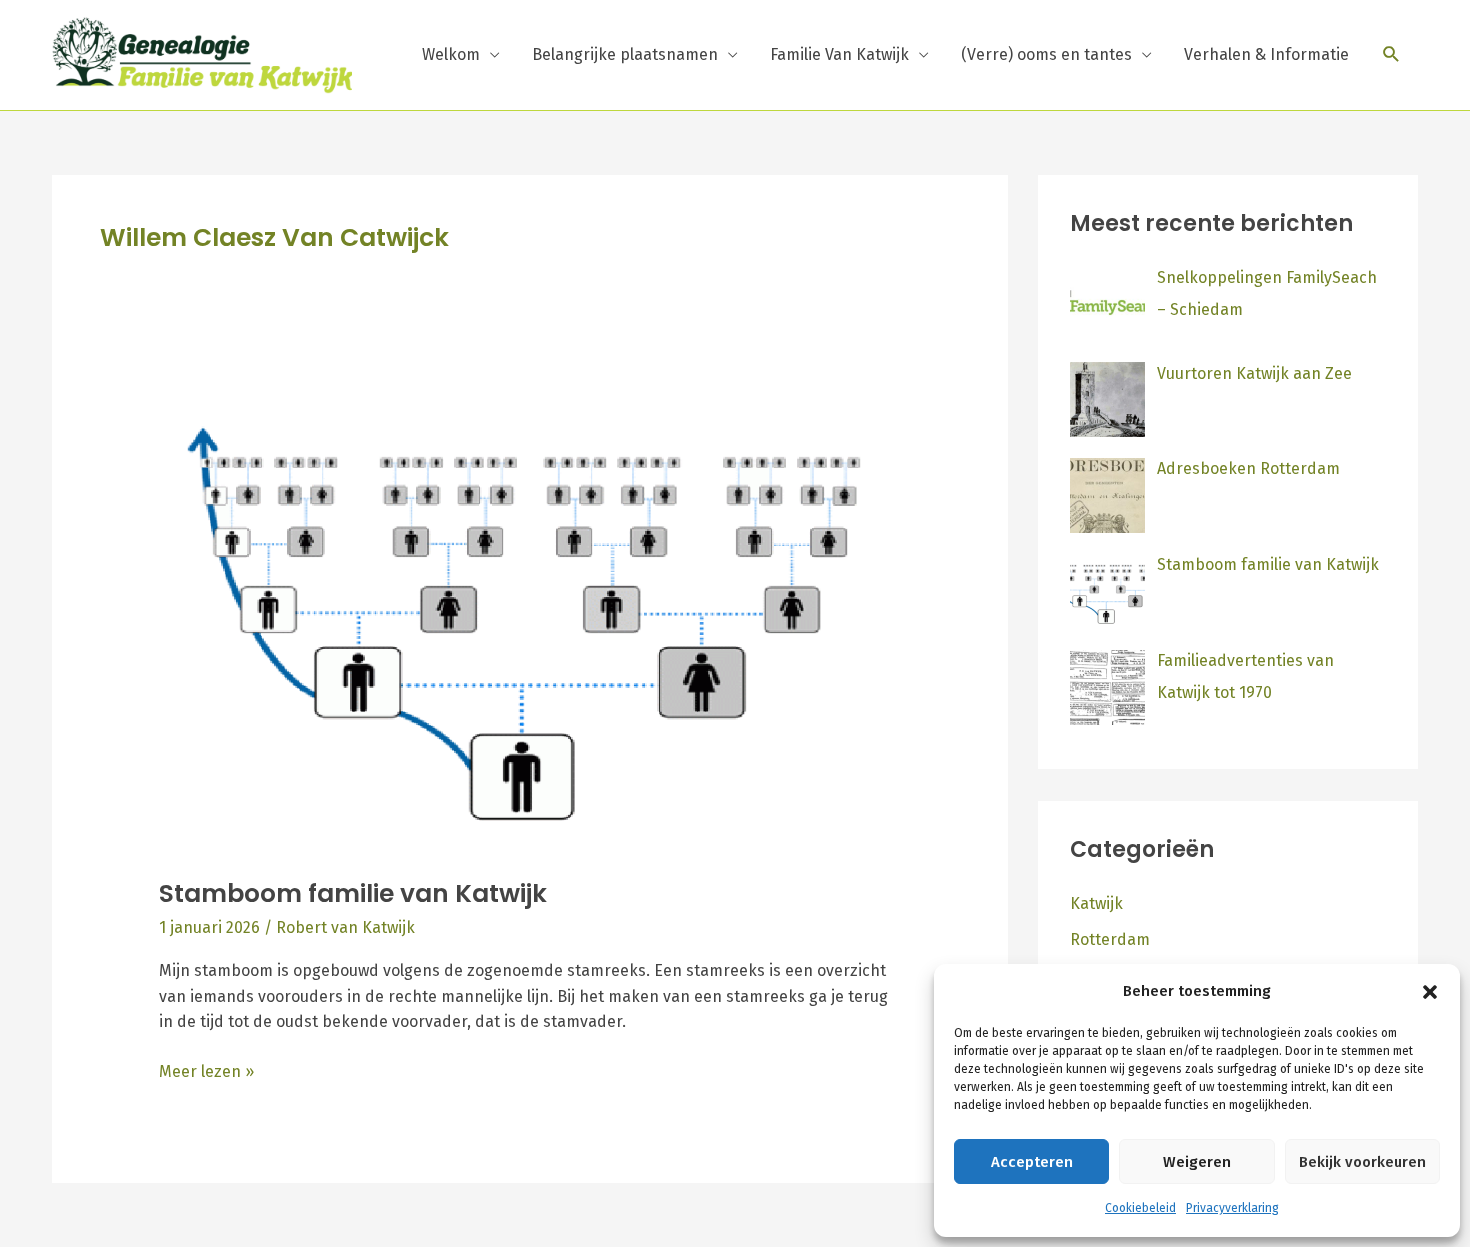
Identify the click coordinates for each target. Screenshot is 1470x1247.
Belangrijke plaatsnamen (625, 54)
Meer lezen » (206, 1070)
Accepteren (1032, 1162)
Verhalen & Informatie (1266, 54)
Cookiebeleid (1140, 1208)
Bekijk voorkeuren (1362, 1162)
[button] (1430, 992)
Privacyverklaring (1232, 1208)
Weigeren (1197, 1162)
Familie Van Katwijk (839, 54)
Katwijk (1096, 903)
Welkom (451, 54)
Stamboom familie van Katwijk (353, 893)
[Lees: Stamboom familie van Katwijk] (530, 621)
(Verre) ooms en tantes (1046, 54)
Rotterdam (1110, 939)
